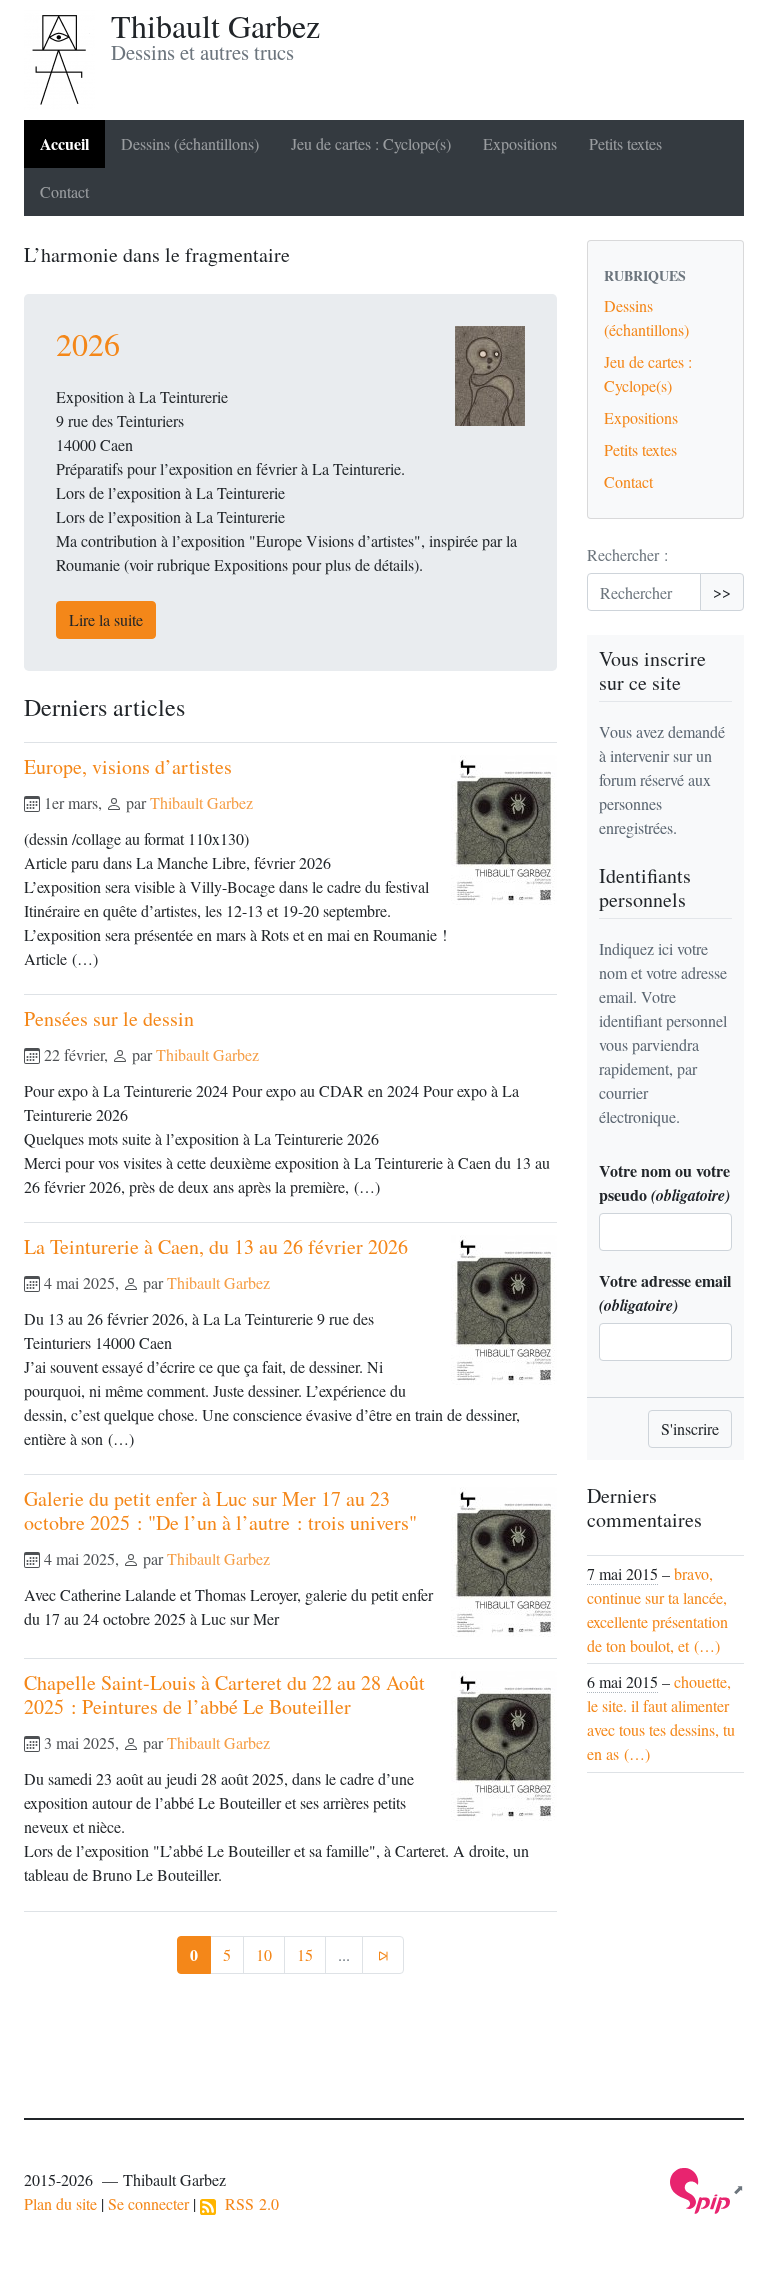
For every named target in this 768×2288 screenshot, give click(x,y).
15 (305, 1954)
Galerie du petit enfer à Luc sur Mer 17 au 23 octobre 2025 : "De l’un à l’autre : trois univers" (220, 1510)
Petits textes (625, 143)
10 (264, 1954)
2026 (88, 343)
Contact (64, 191)
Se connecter (148, 2203)
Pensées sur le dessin (109, 1018)
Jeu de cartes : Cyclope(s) (371, 143)
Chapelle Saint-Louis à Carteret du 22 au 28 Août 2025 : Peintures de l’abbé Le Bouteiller (224, 1694)
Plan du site (60, 2203)
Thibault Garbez (201, 802)
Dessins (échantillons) (190, 143)
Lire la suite (106, 619)
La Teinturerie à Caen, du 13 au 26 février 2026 (216, 1246)
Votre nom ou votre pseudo (664, 1182)
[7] (383, 1955)
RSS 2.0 (247, 2203)
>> (722, 591)
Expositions (520, 143)
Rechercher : (627, 554)
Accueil (64, 143)
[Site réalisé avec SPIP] (707, 2189)
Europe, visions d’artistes (128, 766)
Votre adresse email (665, 1292)
